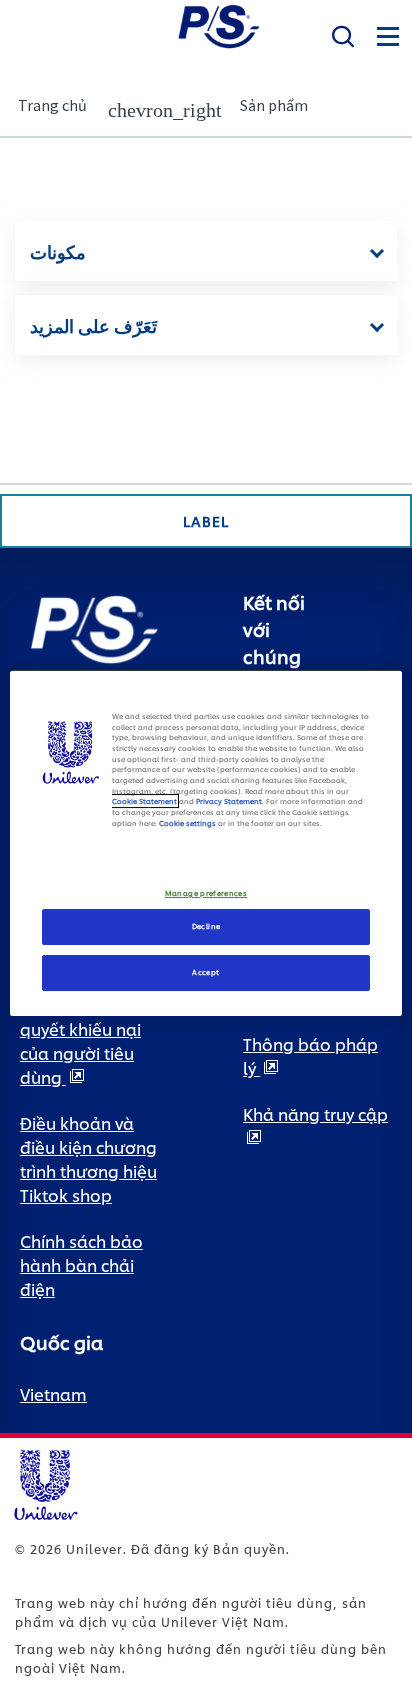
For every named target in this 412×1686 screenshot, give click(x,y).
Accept (205, 972)
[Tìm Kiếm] (343, 36)
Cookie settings (187, 823)
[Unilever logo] (45, 1481)
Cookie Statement (144, 801)
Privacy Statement (229, 801)
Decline (206, 926)
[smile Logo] (219, 24)
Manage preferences (206, 893)
